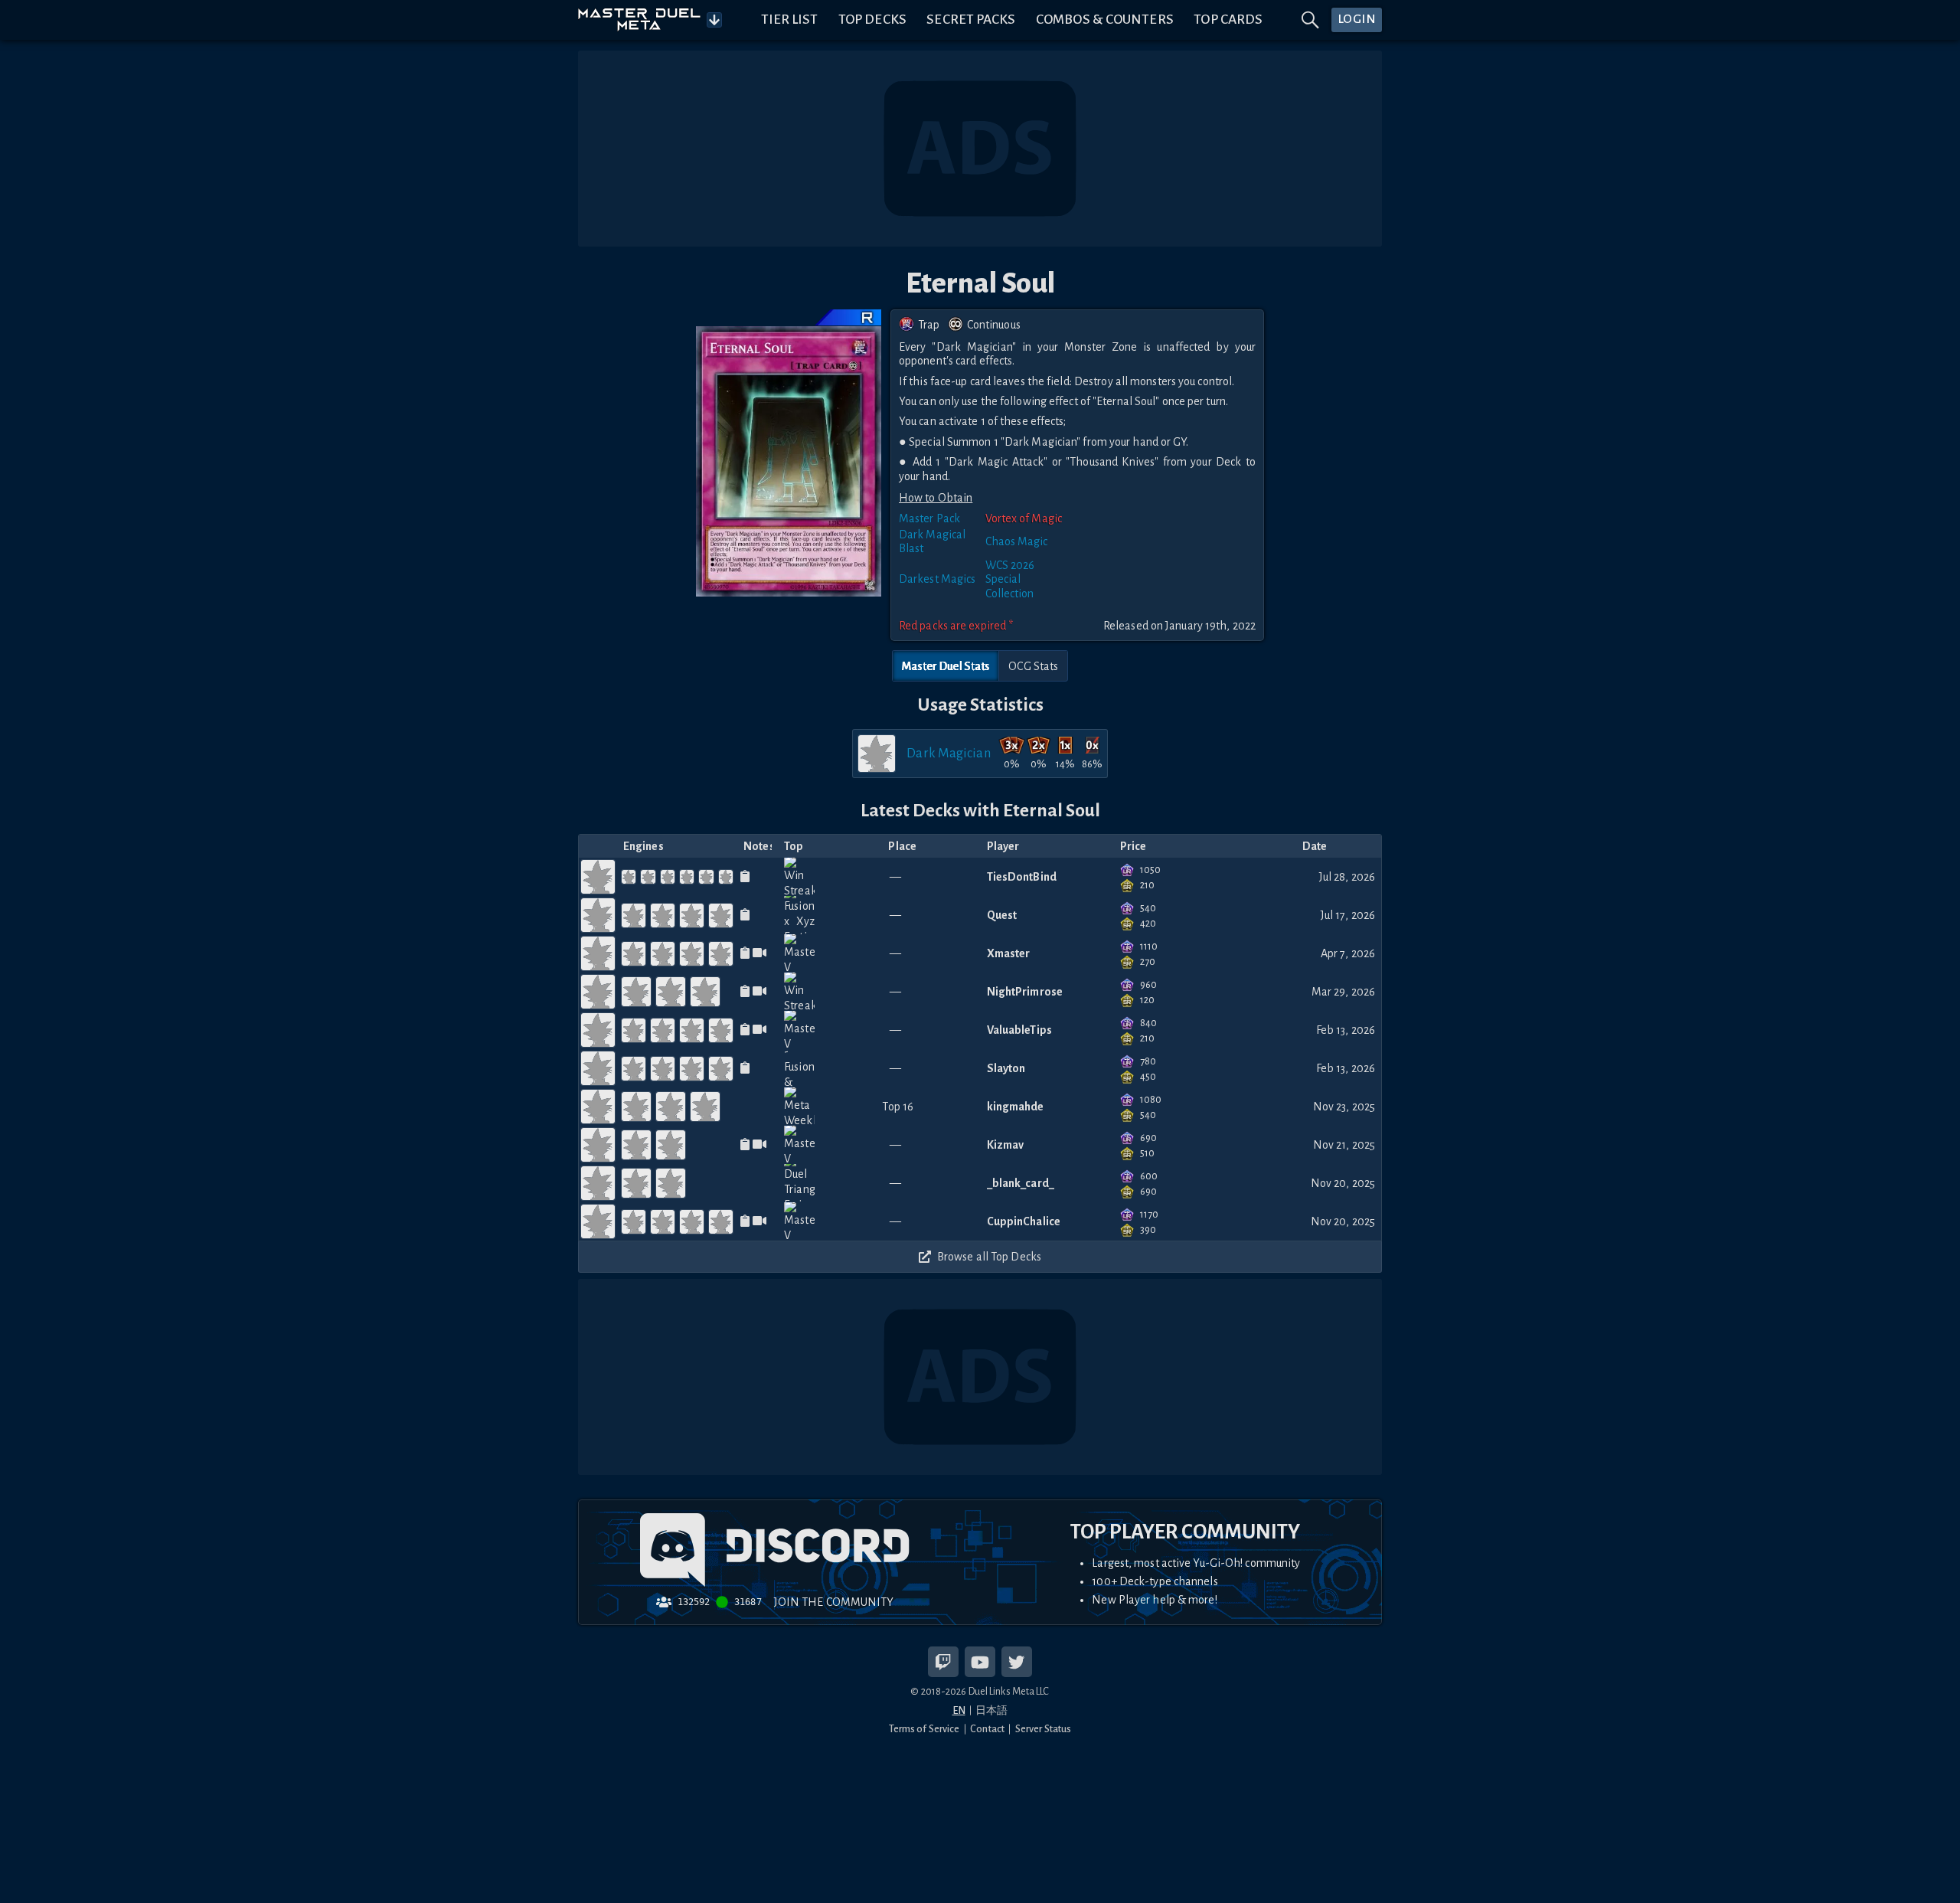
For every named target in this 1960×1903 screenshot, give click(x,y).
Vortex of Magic (1024, 518)
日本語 (991, 1710)
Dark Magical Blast (932, 541)
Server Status (1043, 1729)
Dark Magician (948, 753)
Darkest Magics (937, 579)
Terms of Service (924, 1729)
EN (959, 1710)
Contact (987, 1729)
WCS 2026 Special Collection (1010, 579)
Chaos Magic (1017, 541)
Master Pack (929, 518)
